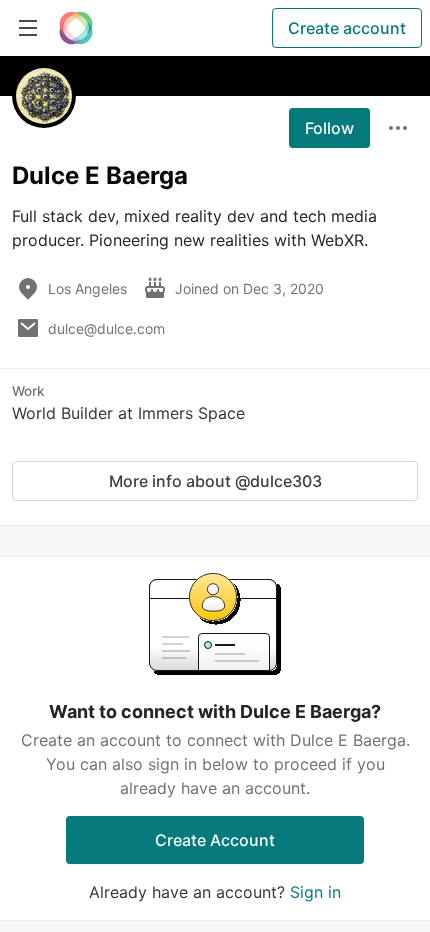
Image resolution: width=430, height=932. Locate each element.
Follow (329, 128)
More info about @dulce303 (215, 481)
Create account (347, 28)
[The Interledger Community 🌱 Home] (76, 28)
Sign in (315, 892)
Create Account (215, 840)
